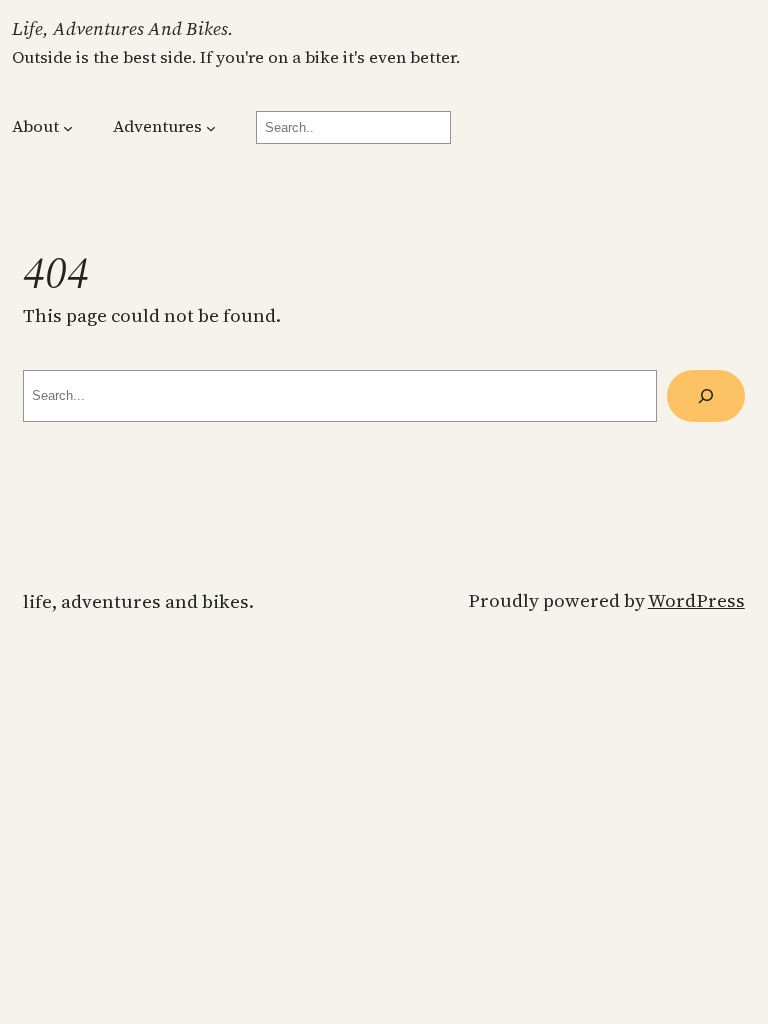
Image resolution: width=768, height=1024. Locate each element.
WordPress (696, 600)
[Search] (706, 396)
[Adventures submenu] (211, 128)
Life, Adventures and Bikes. (123, 28)
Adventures (157, 126)
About (35, 126)
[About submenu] (68, 128)
